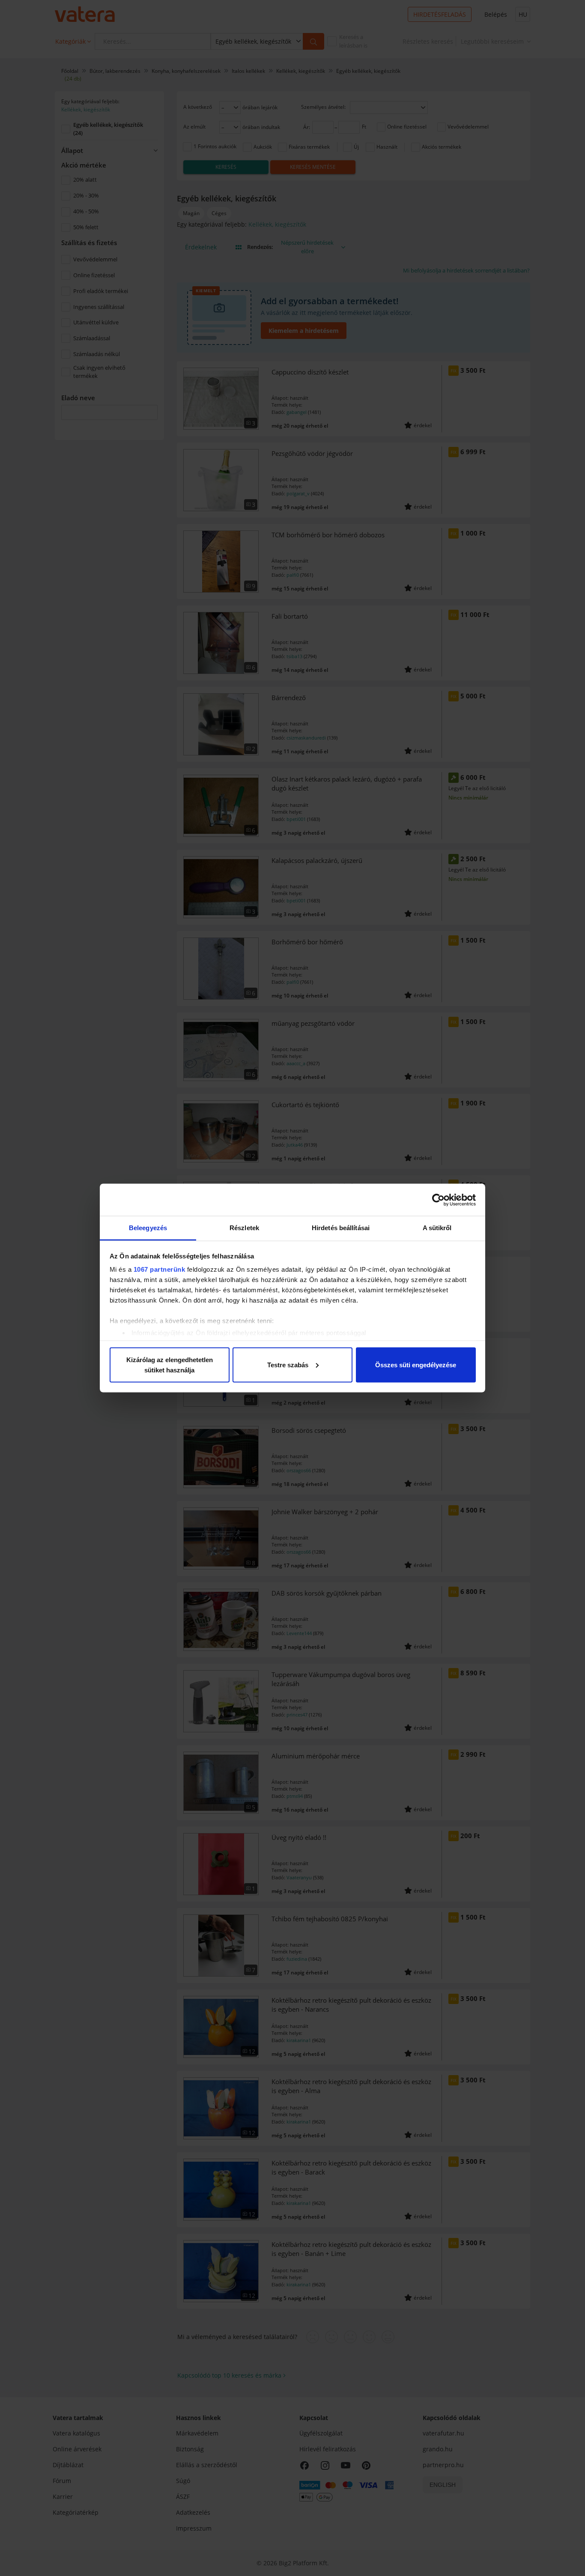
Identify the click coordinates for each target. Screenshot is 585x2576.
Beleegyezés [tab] (148, 1228)
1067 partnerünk (160, 1269)
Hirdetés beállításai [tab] (341, 1228)
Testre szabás (288, 1364)
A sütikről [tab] (437, 1228)
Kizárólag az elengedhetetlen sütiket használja (170, 1364)
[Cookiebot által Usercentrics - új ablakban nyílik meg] (438, 1200)
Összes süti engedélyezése (416, 1364)
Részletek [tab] (244, 1228)
